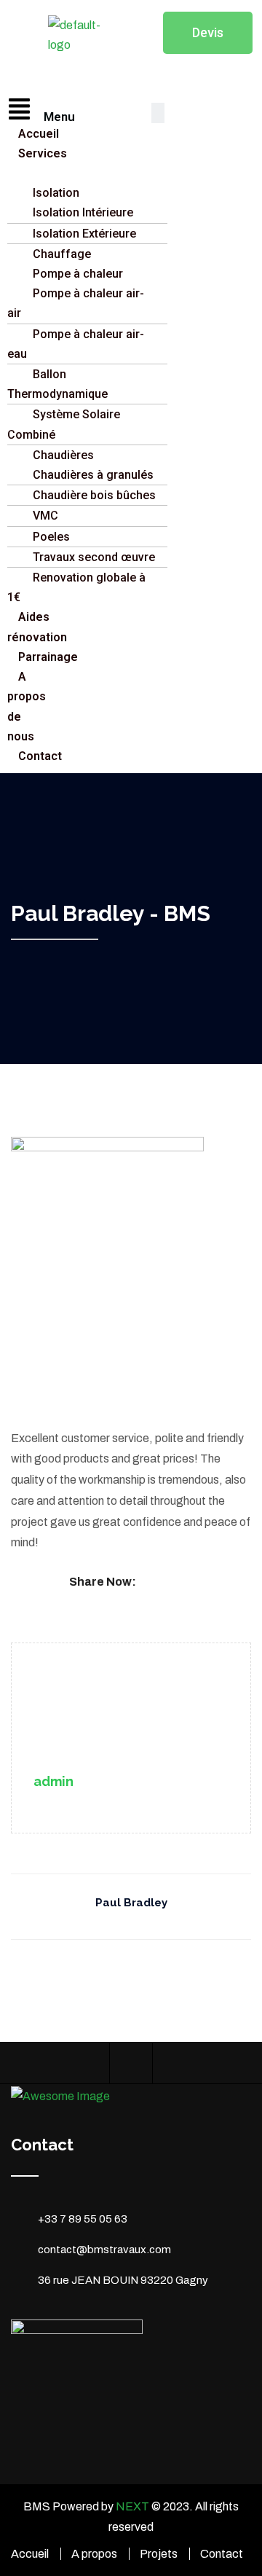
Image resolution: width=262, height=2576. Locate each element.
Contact (222, 2554)
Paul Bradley (131, 1903)
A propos (94, 2554)
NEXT (132, 2506)
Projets (159, 2554)
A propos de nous (27, 706)
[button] (22, 110)
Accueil (30, 2554)
